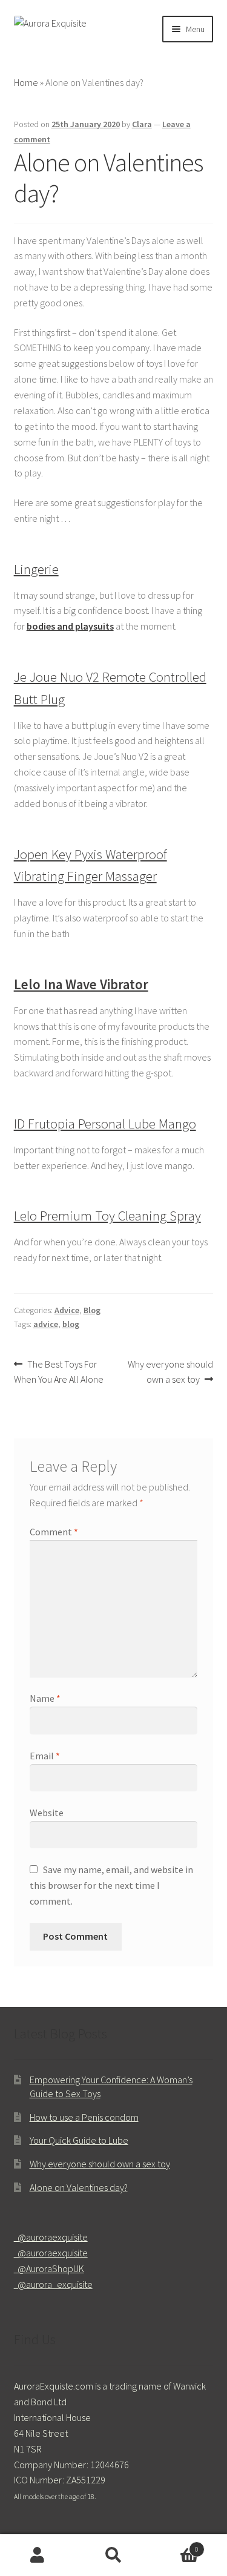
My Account (38, 2555)
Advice (67, 1310)
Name (45, 1698)
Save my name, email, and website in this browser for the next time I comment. (111, 1885)
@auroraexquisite (51, 2237)
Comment (54, 1532)
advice (46, 1324)
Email (45, 1756)
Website (47, 1813)
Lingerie (36, 569)
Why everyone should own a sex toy (170, 1372)
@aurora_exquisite (53, 2284)
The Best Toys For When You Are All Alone (59, 1372)
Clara (142, 124)
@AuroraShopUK (49, 2268)
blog (71, 1324)
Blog (92, 1310)
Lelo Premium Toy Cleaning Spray (107, 1216)
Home (26, 82)
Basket (175, 2545)
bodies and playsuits (70, 626)
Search (113, 2555)
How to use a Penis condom (84, 2117)
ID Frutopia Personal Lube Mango (105, 1124)
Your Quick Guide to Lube (79, 2140)
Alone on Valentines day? (79, 2187)
